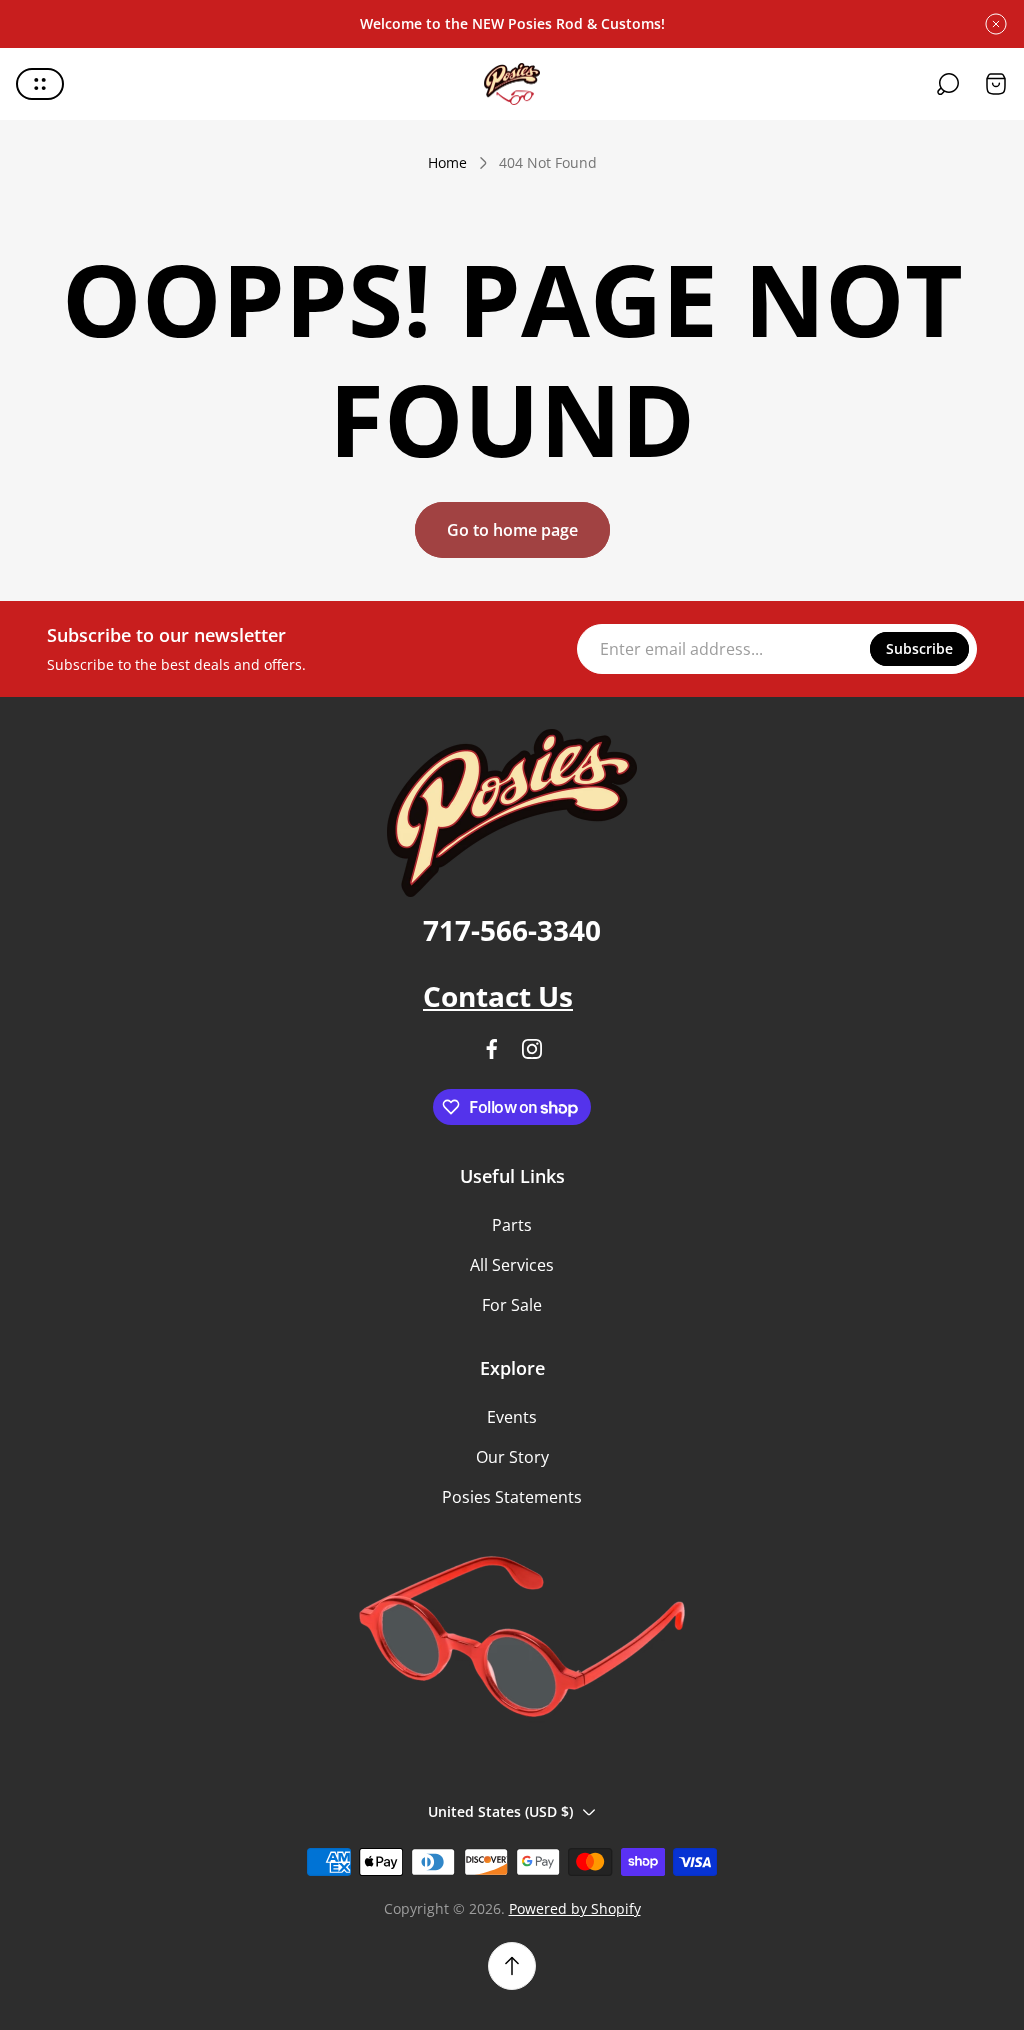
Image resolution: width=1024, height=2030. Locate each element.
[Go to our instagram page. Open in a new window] (532, 1049)
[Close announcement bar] (996, 24)
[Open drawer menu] (40, 84)
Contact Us (498, 996)
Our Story (512, 1457)
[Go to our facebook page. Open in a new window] (492, 1049)
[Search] (948, 84)
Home (447, 163)
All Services (512, 1265)
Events (512, 1417)
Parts (512, 1225)
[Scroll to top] (512, 1966)
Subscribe (919, 648)
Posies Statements (512, 1497)
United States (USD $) (500, 1811)
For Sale (512, 1305)
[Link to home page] (512, 813)
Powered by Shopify (575, 1908)
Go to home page (512, 530)
